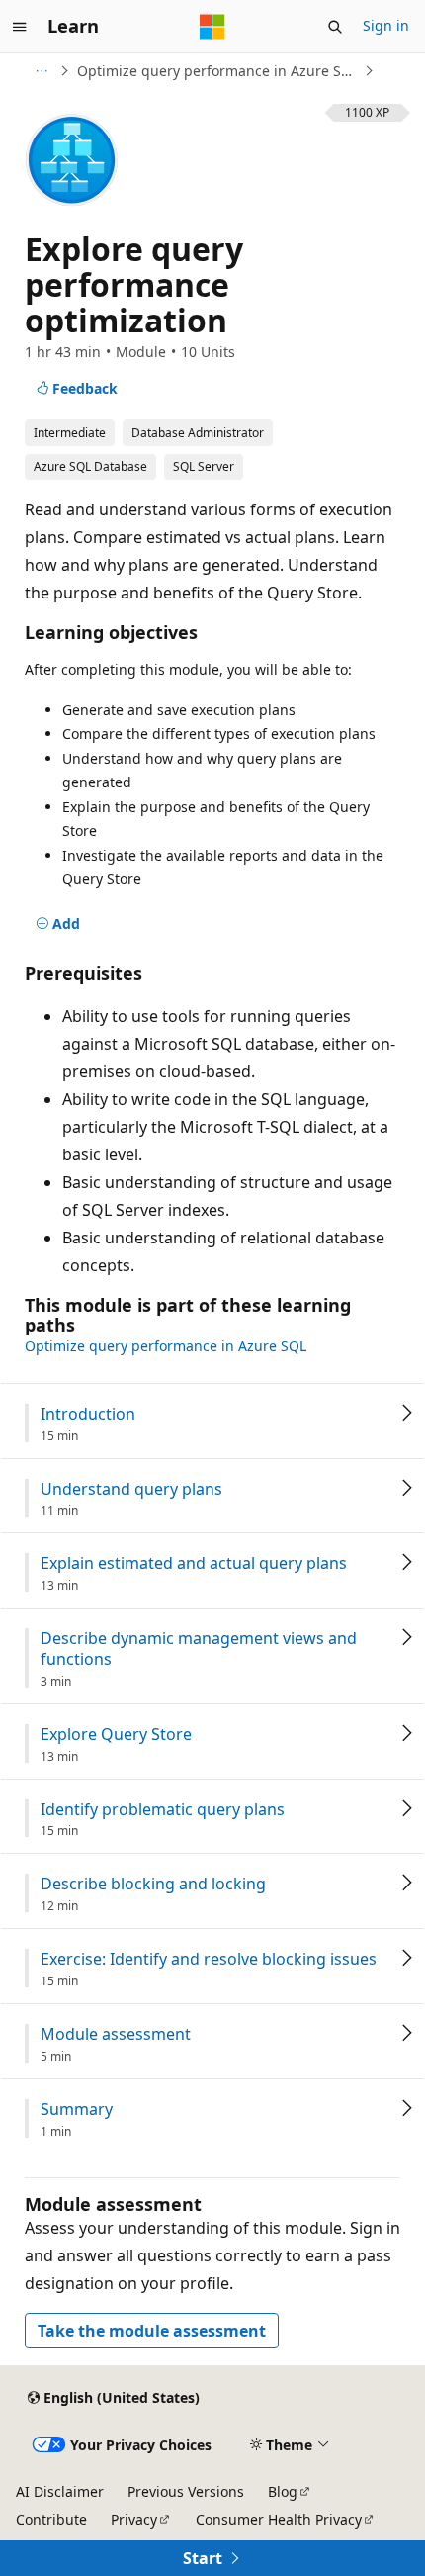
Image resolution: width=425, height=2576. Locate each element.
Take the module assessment (152, 2331)
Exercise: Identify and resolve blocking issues (209, 1959)
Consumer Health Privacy (279, 2519)
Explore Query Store (116, 1735)
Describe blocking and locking (153, 1884)
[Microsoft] (212, 27)
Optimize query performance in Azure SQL (218, 71)
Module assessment (116, 2034)
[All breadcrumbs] (41, 71)
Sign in (386, 25)
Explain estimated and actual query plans (194, 1564)
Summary (77, 2110)
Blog (283, 2491)
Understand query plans (131, 1489)
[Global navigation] (20, 27)
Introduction (88, 1414)
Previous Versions (186, 2491)
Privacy (134, 2519)
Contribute (51, 2519)
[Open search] (335, 27)
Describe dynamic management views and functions (199, 1649)
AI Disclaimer (60, 2491)
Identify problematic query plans (163, 1810)
